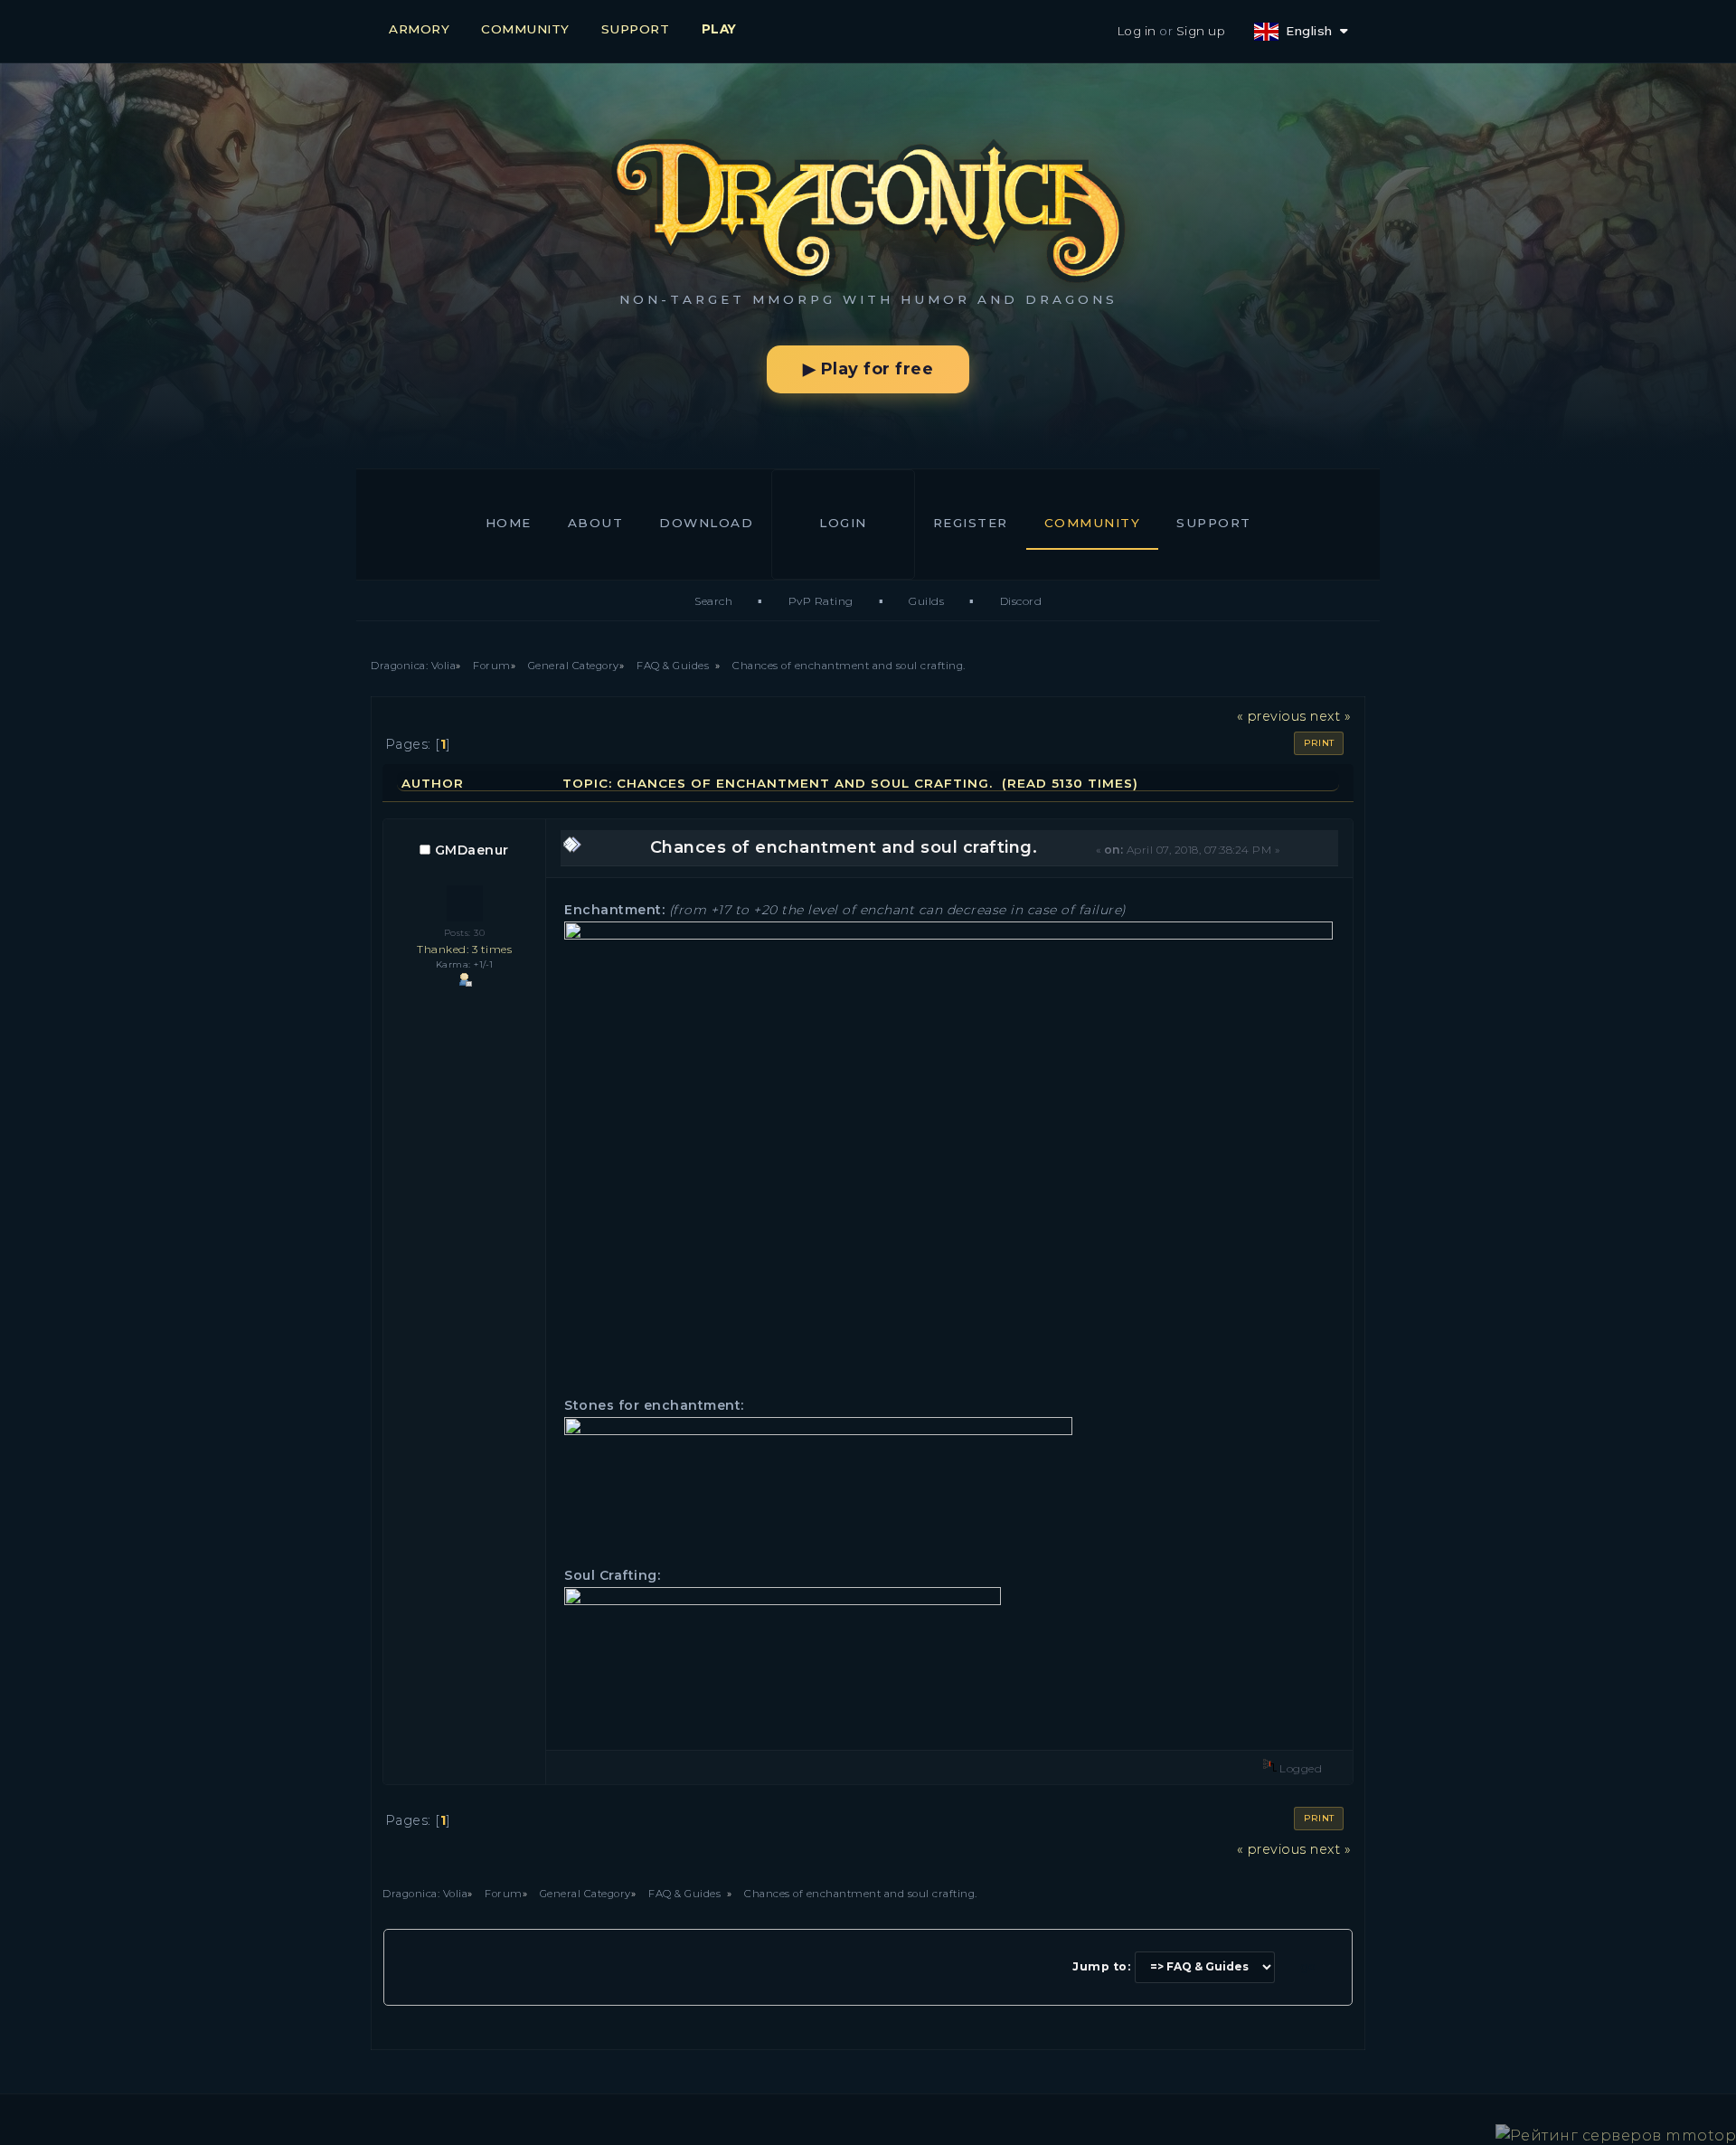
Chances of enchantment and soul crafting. (844, 847)
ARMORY (419, 29)
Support (1214, 523)
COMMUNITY (525, 29)
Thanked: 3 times (464, 949)
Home (509, 523)
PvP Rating (821, 601)
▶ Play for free (868, 369)
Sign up (1201, 31)
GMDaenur (472, 850)
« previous (1272, 716)
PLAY (719, 29)
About (596, 523)
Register (971, 523)
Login (843, 523)
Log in (1137, 31)
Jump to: (1101, 1966)
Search (713, 601)
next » (1330, 716)
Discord (1021, 601)
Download (706, 523)
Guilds (926, 601)
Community (1093, 523)
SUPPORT (636, 29)
